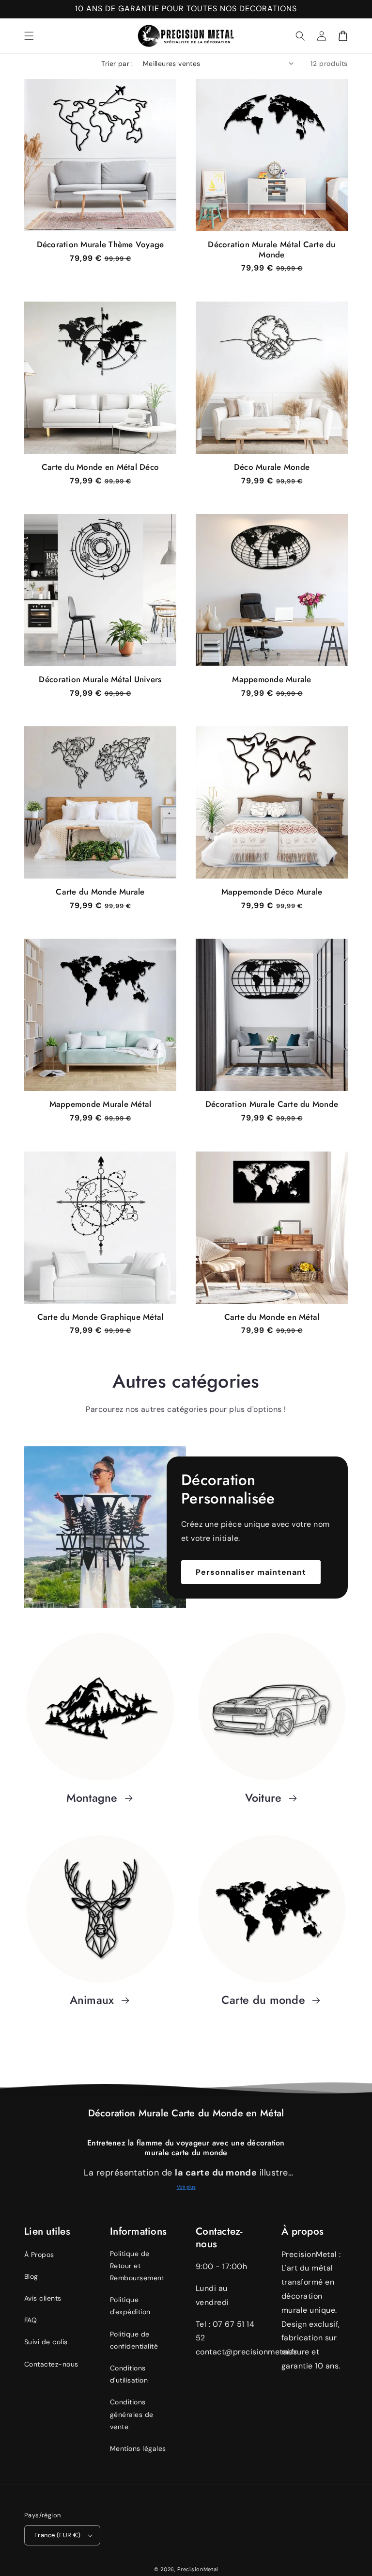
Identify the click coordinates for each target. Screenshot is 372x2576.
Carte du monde (265, 2000)
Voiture (265, 1798)
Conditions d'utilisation (129, 2374)
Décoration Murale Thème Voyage (101, 245)
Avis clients (43, 2298)
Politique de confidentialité (134, 2340)
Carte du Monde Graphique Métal (101, 1317)
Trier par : (117, 64)
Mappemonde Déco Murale (272, 892)
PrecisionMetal (198, 2569)
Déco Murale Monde (272, 467)
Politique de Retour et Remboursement (137, 2266)
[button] (300, 36)
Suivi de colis (46, 2342)
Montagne (94, 1798)
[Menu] (29, 36)
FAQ (31, 2320)
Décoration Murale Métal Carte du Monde (271, 250)
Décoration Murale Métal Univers (100, 680)
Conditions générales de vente (132, 2414)
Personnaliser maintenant (251, 1572)
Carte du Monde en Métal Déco (100, 467)
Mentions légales (138, 2448)
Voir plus (186, 2187)
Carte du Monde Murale (100, 892)
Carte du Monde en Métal (272, 1317)
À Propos (39, 2255)
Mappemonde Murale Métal (101, 1104)
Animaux (94, 2000)
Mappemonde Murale (271, 680)
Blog (31, 2276)
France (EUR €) (58, 2535)
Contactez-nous (51, 2364)
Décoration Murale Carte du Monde (272, 1104)
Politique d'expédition (130, 2306)
